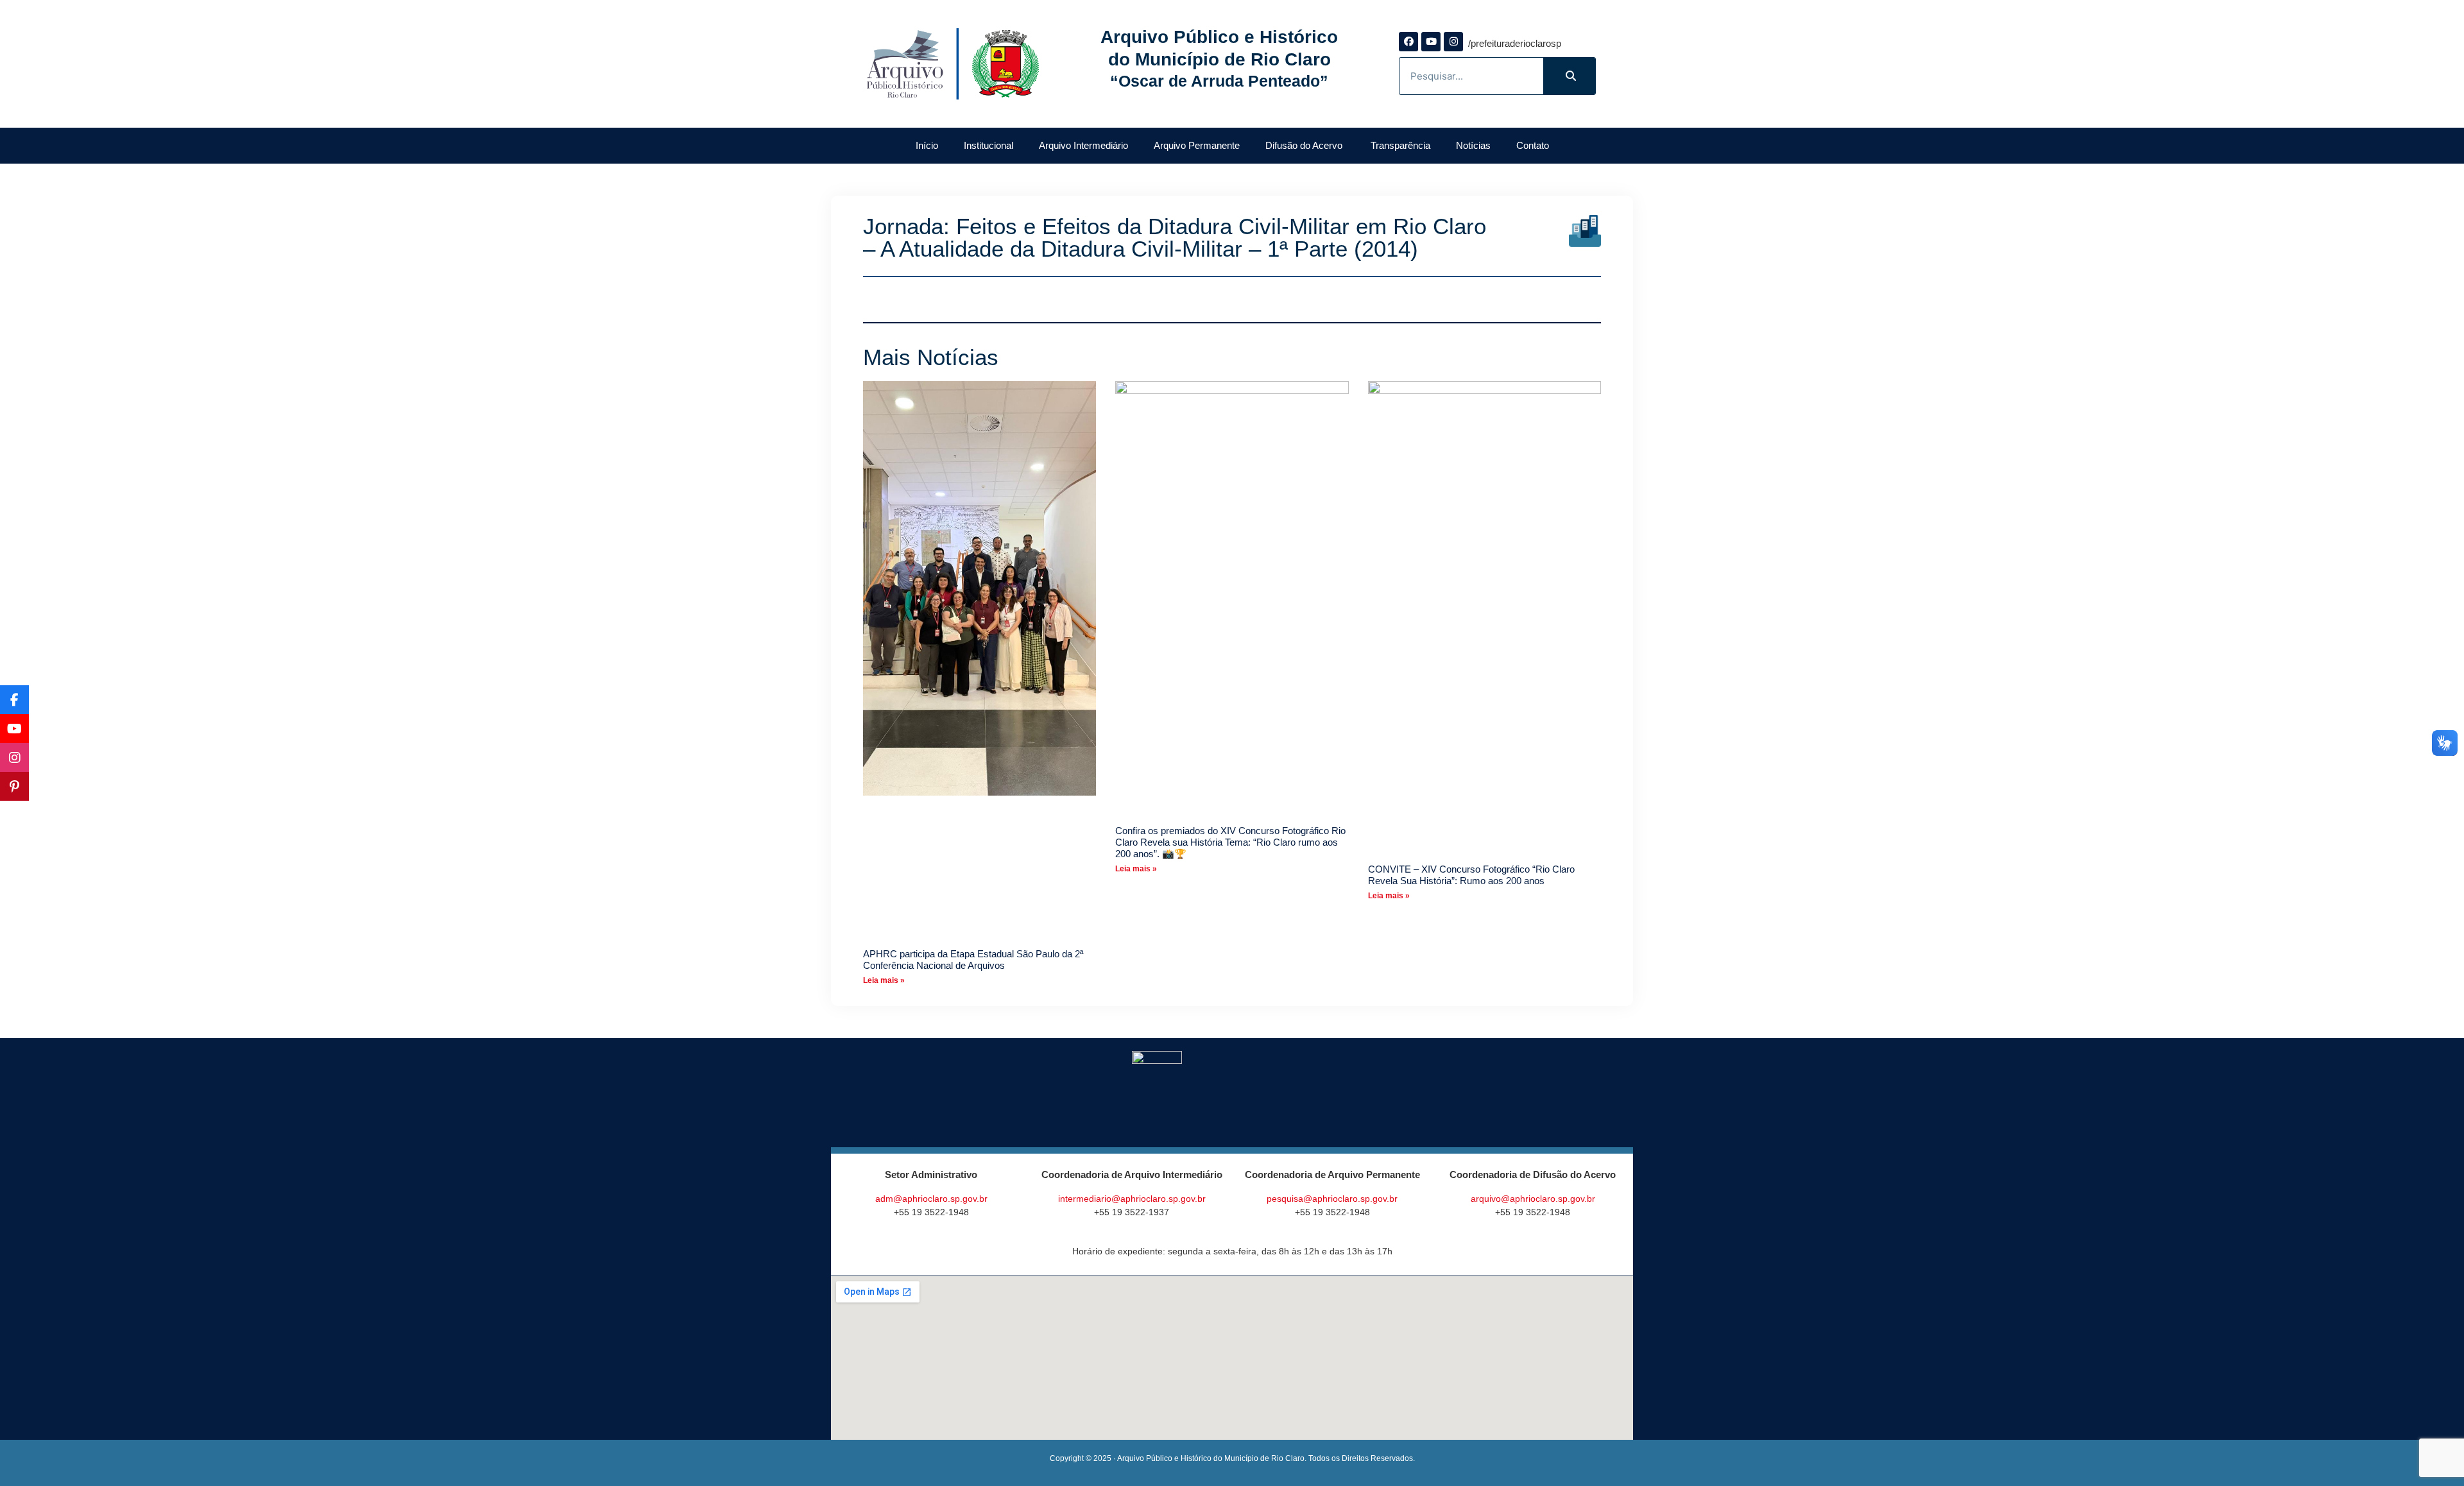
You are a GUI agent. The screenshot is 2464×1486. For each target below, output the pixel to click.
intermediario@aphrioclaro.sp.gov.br (1132, 1199)
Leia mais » (884, 980)
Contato (1533, 145)
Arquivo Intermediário (1083, 145)
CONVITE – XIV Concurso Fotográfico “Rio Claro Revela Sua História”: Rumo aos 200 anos (1471, 875)
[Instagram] (1453, 42)
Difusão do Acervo (1305, 145)
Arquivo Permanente (1197, 145)
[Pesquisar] (1569, 76)
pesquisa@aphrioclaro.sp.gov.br (1332, 1199)
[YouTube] (14, 729)
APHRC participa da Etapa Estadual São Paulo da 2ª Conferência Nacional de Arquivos (973, 960)
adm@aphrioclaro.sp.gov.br (931, 1199)
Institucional (988, 145)
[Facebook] (1408, 42)
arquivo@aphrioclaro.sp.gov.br (1533, 1199)
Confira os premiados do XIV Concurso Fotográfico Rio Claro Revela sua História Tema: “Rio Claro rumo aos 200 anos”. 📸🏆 (1230, 842)
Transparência (1400, 145)
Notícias (1473, 145)
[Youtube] (1431, 42)
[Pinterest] (14, 786)
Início (927, 145)
